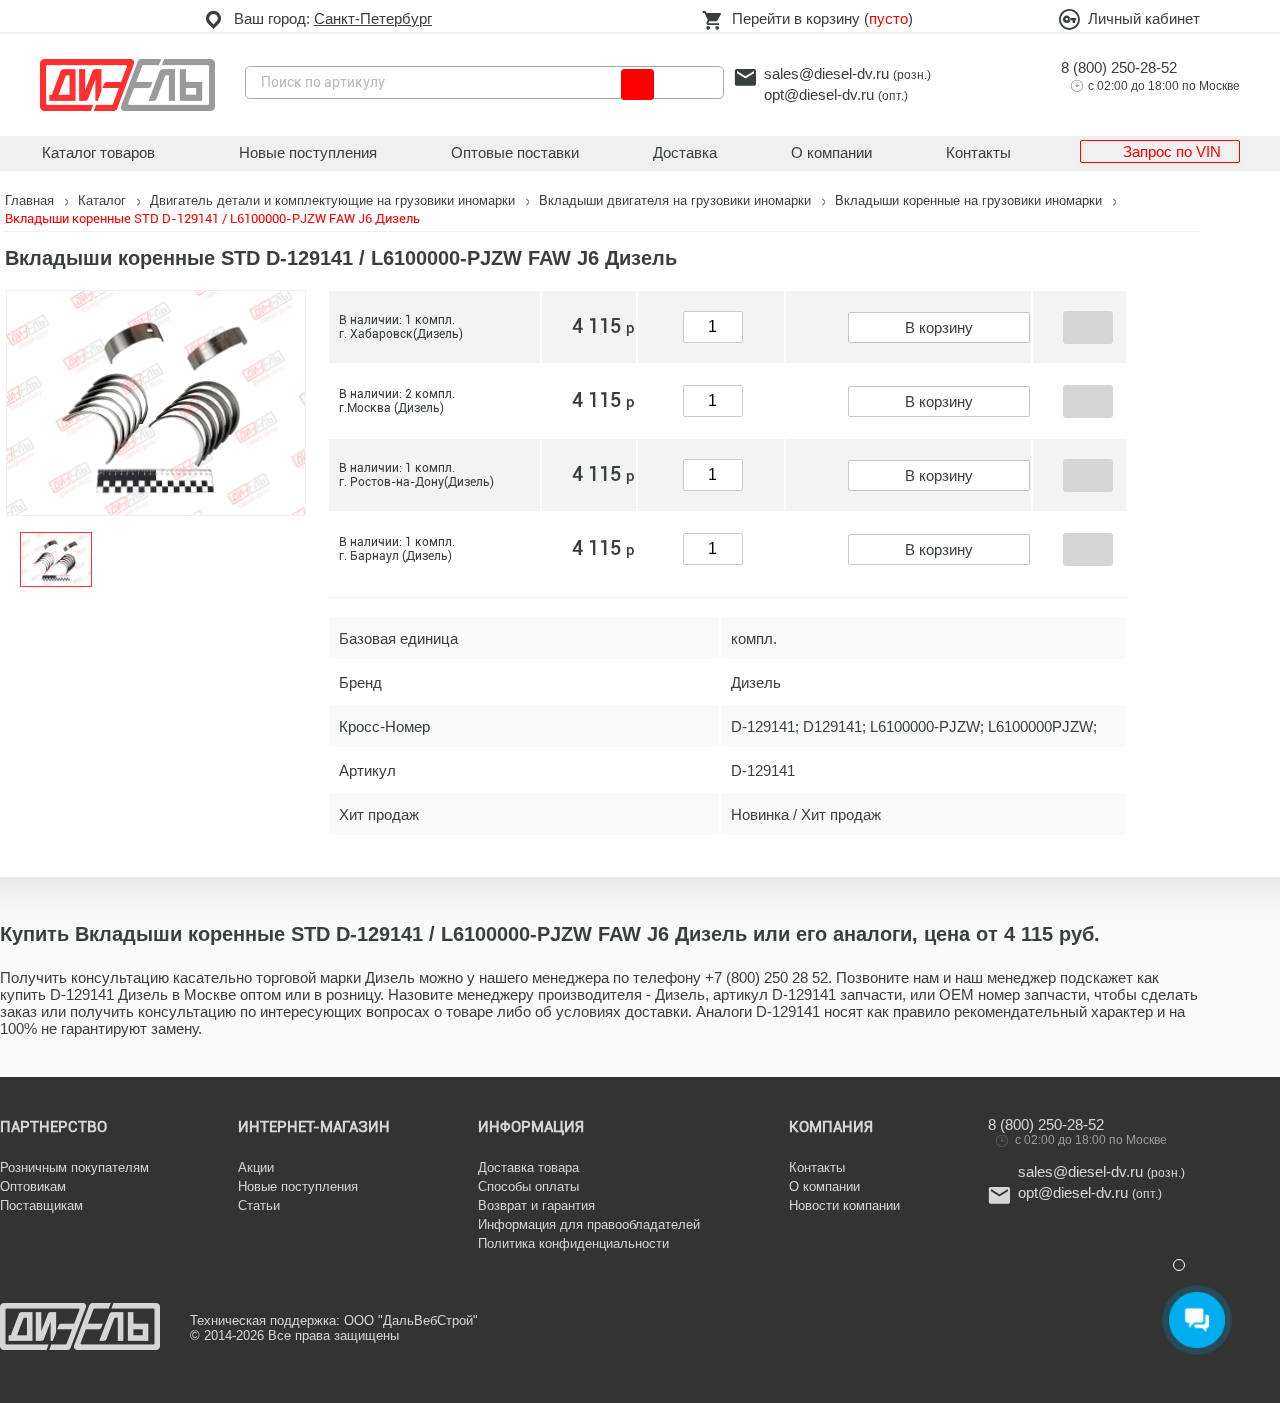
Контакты (978, 152)
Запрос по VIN (1172, 151)
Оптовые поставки (515, 152)
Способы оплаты (528, 1186)
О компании (831, 152)
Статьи (259, 1205)
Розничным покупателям (74, 1167)
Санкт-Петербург (373, 18)
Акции (256, 1167)
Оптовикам (33, 1186)
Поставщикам (41, 1205)
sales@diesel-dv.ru (826, 73)
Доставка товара (528, 1167)
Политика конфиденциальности (573, 1243)
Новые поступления (308, 152)
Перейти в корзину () (822, 18)
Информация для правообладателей (589, 1224)
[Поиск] (637, 84)
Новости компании (844, 1205)
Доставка (685, 152)
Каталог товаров (98, 152)
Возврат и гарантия (536, 1205)
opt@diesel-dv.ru (819, 94)
